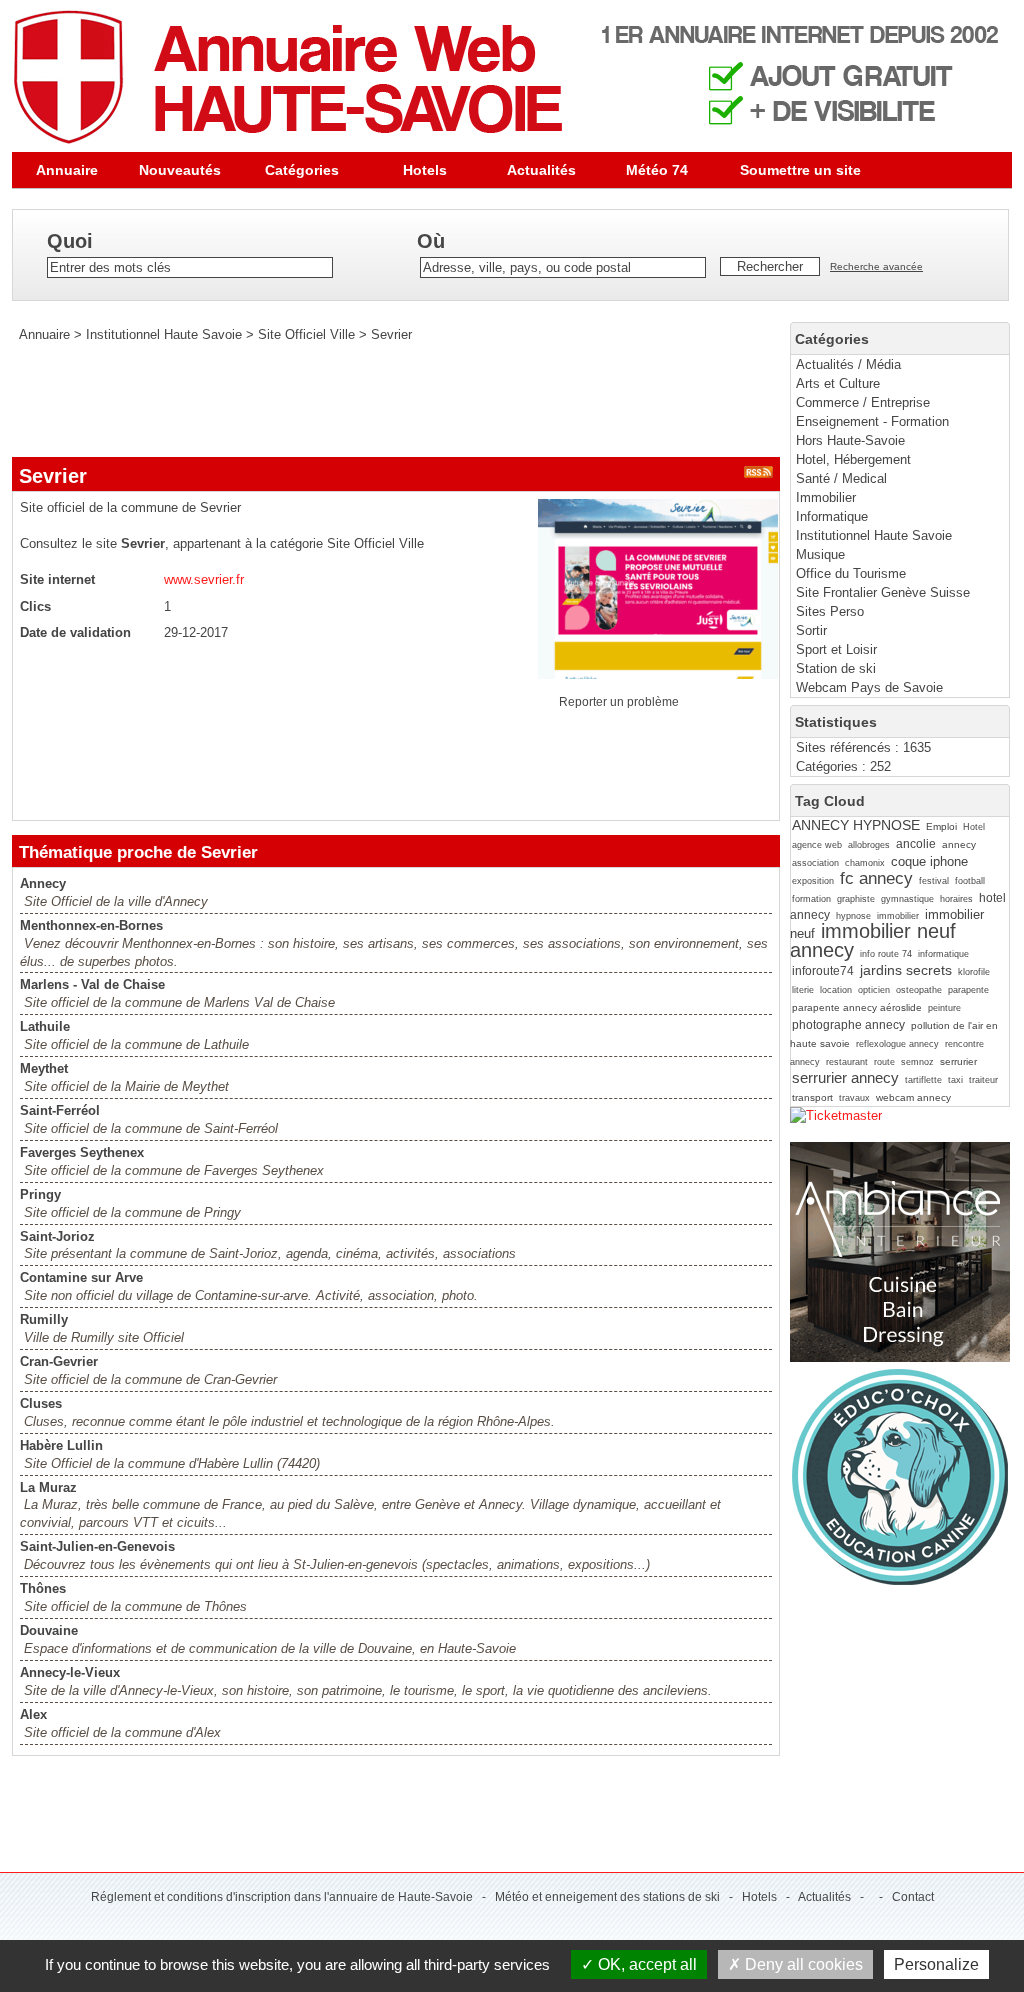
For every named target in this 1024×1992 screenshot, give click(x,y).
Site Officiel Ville (306, 334)
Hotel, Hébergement (853, 459)
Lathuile (45, 1026)
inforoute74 (823, 971)
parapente (968, 990)
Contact (913, 1897)
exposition (813, 881)
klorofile (974, 972)
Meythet (44, 1068)
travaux (854, 1098)
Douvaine (49, 1630)
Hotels (425, 170)
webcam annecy (913, 1097)
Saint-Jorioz (57, 1236)
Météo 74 (657, 170)
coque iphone (929, 861)
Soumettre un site (800, 170)
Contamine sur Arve (81, 1277)
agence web (817, 845)
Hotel (974, 827)
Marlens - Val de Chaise (92, 984)
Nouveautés (180, 170)
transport (812, 1097)
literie (803, 990)
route (884, 1062)
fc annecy (876, 878)
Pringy (40, 1194)
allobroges (869, 845)
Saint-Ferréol (60, 1110)
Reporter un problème (619, 702)
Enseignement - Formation (872, 421)
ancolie (916, 844)
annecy (959, 844)
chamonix (865, 863)
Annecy (43, 883)
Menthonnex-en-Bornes (91, 925)
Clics (35, 606)
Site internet (57, 579)
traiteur (983, 1080)
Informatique (832, 516)
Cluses (41, 1403)
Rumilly (44, 1319)
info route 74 (886, 954)
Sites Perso (830, 611)
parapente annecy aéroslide (857, 1007)
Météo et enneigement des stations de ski (607, 1897)
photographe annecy (848, 1025)
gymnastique (907, 899)
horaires (956, 899)
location (836, 990)
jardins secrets (906, 970)
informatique (943, 954)
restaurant (847, 1062)
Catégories (302, 170)
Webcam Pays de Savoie (869, 687)
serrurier (958, 1061)
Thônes (43, 1588)
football (970, 881)
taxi (955, 1080)
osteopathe (919, 990)
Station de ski (836, 668)
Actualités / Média (848, 364)
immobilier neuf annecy (873, 940)
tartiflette (923, 1080)
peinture (944, 1008)
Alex (33, 1714)
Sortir (811, 630)
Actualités (541, 170)
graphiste (856, 899)
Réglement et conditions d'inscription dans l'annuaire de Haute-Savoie (282, 1897)
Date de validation (75, 632)
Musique (820, 554)
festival (934, 881)
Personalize (936, 1964)
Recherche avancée (876, 266)
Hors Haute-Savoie (850, 440)
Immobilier (826, 497)
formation (811, 899)
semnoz (917, 1062)
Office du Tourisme (851, 573)
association (815, 863)
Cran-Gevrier (59, 1361)
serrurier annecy (845, 1077)
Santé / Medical (841, 478)
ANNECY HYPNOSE (856, 825)
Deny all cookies (802, 1964)
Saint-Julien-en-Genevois (97, 1546)
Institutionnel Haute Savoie (874, 535)
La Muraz (48, 1487)
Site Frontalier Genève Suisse (883, 592)
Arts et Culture (838, 383)
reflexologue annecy (897, 1044)
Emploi (941, 826)
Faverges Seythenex (82, 1152)
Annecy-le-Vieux (70, 1672)
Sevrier (391, 334)
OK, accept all (645, 1964)
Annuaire (67, 170)
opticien (874, 990)
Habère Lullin (61, 1445)
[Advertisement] (376, 400)
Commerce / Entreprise (863, 402)
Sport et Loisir (836, 649)
